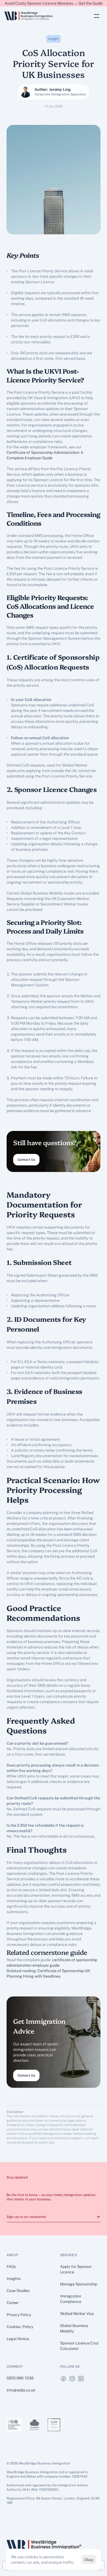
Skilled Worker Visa (77, 2314)
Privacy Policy (19, 2315)
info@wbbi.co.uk (21, 2390)
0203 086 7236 (20, 2378)
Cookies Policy (20, 2327)
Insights (14, 2279)
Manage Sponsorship (79, 2284)
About (12, 2255)
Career (13, 2303)
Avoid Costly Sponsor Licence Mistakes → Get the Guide (54, 3)
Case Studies (18, 2291)
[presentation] (63, 2379)
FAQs (11, 2267)
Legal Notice (18, 2339)
